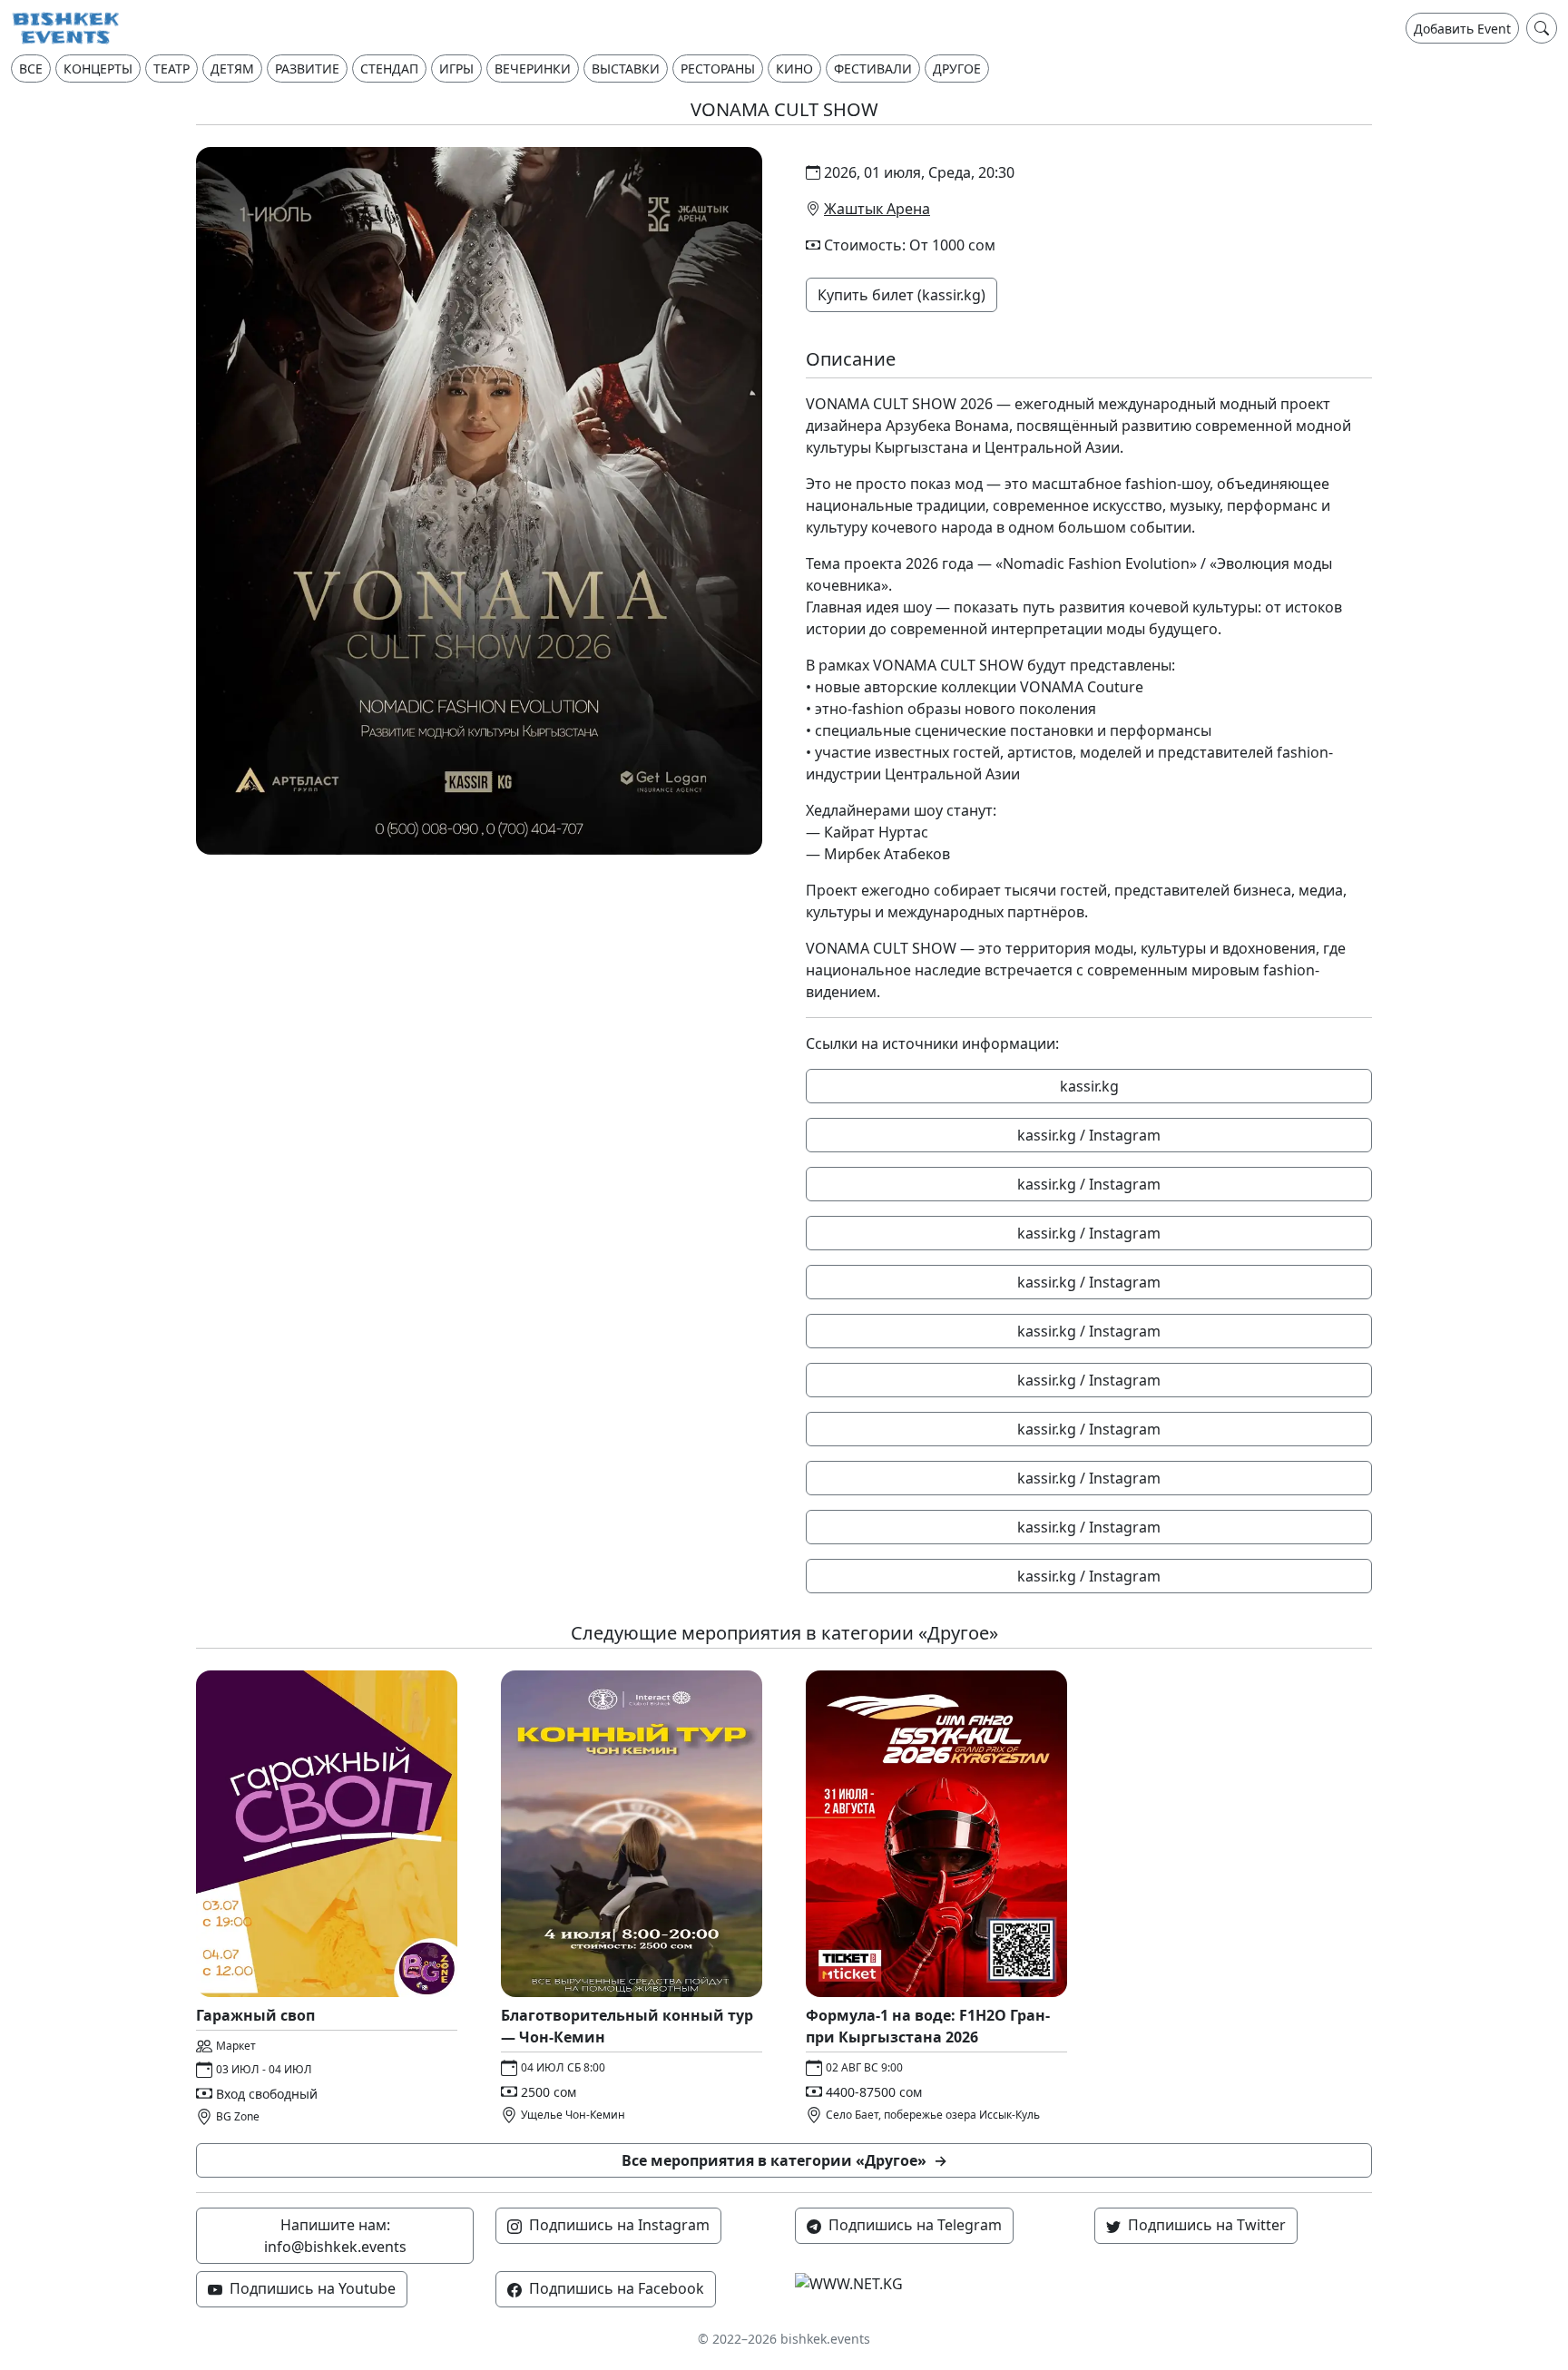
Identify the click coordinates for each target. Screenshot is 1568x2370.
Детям (232, 69)
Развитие (307, 69)
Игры (456, 69)
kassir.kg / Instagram (1089, 1135)
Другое (957, 69)
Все (31, 69)
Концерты (98, 69)
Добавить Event (1462, 29)
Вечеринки (533, 69)
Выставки (626, 69)
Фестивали (873, 69)
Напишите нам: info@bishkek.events (335, 2236)
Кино (794, 69)
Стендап (389, 69)
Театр (171, 69)
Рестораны (718, 69)
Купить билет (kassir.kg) (902, 295)
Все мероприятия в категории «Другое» (784, 2160)
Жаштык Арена (877, 209)
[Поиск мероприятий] (1542, 28)
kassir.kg (1089, 1086)
